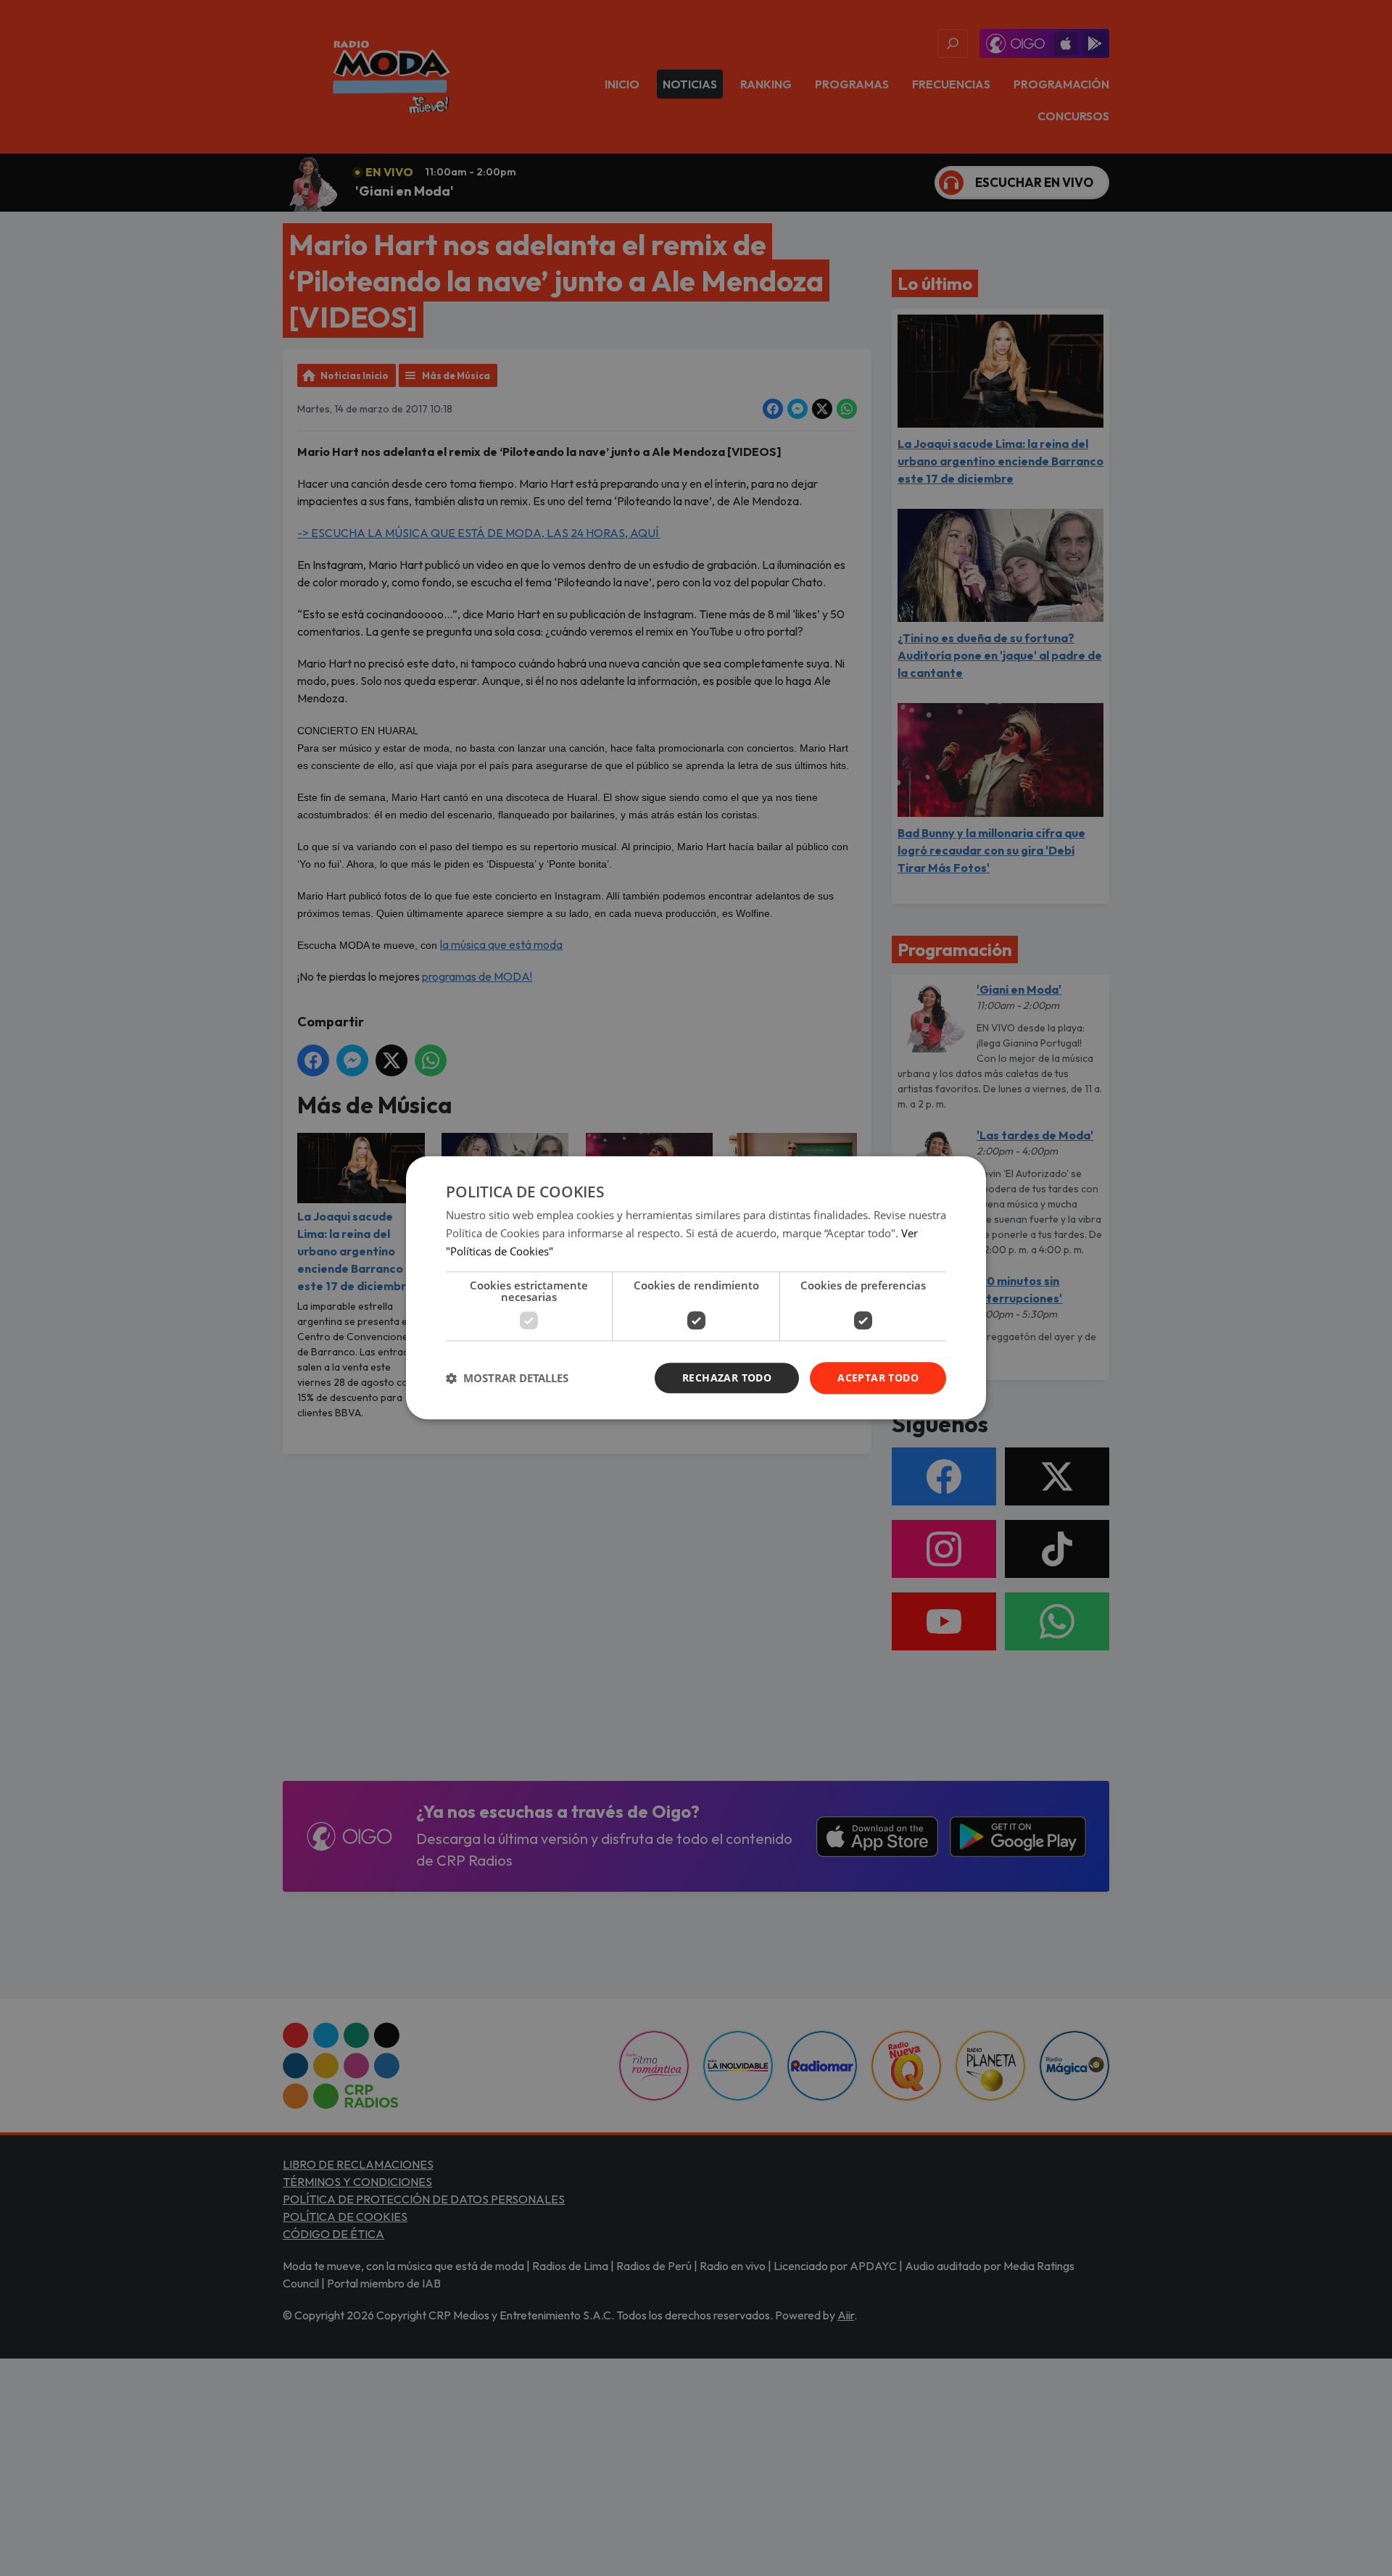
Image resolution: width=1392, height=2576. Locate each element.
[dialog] (696, 1288)
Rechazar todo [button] (727, 1378)
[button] (507, 1378)
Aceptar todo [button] (878, 1378)
